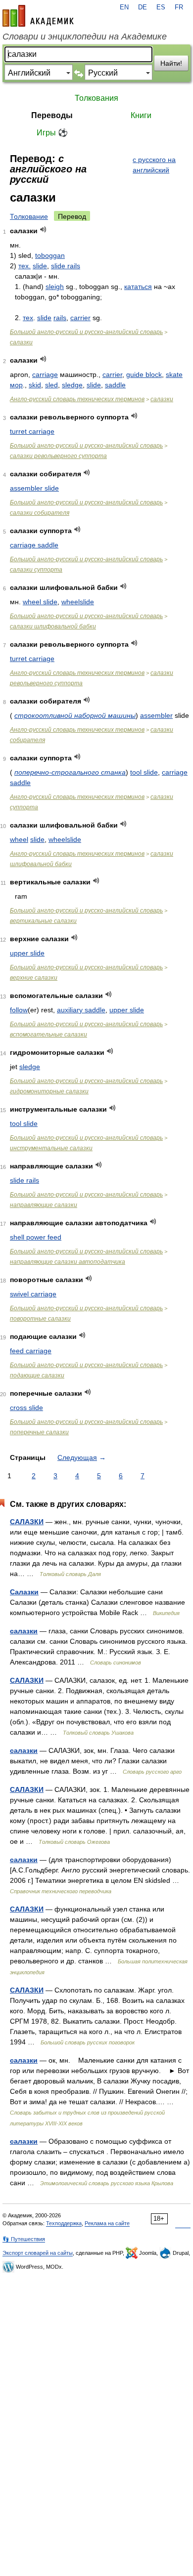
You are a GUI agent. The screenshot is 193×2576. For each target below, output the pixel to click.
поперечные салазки (39, 1432)
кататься (138, 287)
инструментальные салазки (51, 1148)
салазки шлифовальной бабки (53, 626)
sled (51, 385)
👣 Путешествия (24, 2239)
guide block (144, 374)
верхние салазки (34, 978)
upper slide (27, 953)
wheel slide (40, 602)
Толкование (29, 216)
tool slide (144, 772)
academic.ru (38, 16)
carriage (45, 374)
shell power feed (36, 1237)
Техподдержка (64, 2223)
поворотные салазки (40, 1319)
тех (28, 318)
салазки (21, 342)
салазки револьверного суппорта (58, 456)
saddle (115, 385)
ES (161, 7)
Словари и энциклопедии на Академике (85, 37)
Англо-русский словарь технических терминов (77, 399)
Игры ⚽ (52, 133)
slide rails (66, 266)
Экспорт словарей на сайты (38, 2253)
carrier (80, 318)
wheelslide (78, 602)
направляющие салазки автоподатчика (68, 1262)
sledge (72, 385)
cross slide (26, 1408)
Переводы (52, 115)
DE (143, 7)
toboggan (50, 255)
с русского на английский (154, 165)
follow (19, 1010)
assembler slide (34, 488)
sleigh (55, 287)
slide (40, 266)
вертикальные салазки (43, 921)
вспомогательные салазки (48, 1035)
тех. (24, 266)
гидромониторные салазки (49, 1091)
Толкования (96, 98)
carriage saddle (34, 545)
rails (60, 318)
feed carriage (31, 1351)
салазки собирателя (40, 513)
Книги (141, 115)
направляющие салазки (44, 1205)
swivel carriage (33, 1294)
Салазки (24, 1592)
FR (179, 7)
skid (35, 385)
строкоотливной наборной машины (75, 715)
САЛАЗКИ (27, 1522)
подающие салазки (37, 1375)
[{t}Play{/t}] (43, 229)
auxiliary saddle (81, 1010)
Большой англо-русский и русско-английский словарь (86, 332)
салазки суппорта (36, 570)
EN (124, 7)
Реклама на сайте (107, 2223)
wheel (19, 839)
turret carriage (32, 431)
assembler (156, 715)
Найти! (171, 63)
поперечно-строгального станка (70, 772)
